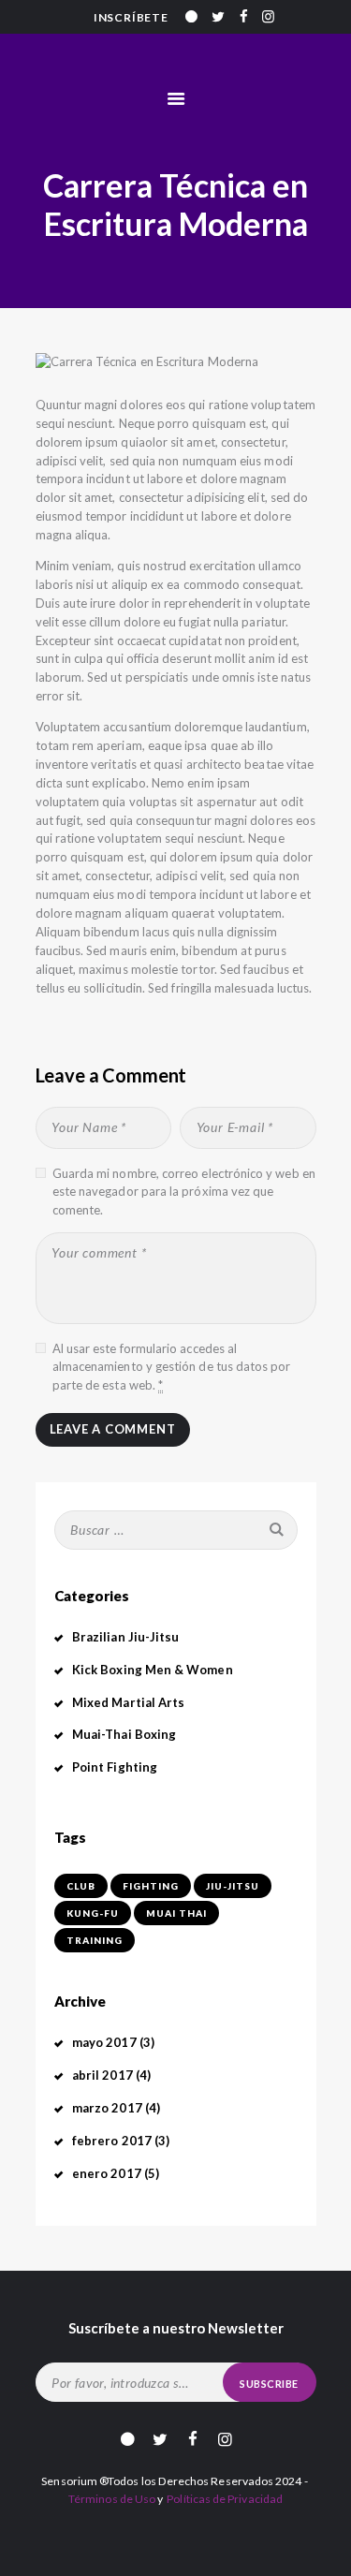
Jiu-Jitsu (233, 1886)
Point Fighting (115, 1767)
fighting (151, 1886)
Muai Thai (176, 1913)
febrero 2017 (112, 2141)
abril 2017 (102, 2075)
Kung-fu (93, 1913)
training (95, 1940)
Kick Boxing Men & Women (153, 1670)
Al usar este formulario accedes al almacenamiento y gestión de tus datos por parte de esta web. (172, 1367)
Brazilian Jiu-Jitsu (125, 1637)
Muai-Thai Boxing (124, 1734)
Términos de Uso (112, 2499)
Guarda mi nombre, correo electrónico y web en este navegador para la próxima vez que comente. (184, 1192)
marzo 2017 (107, 2108)
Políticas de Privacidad (225, 2499)
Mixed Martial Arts (128, 1702)
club (81, 1886)
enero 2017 (107, 2173)
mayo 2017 (104, 2042)
